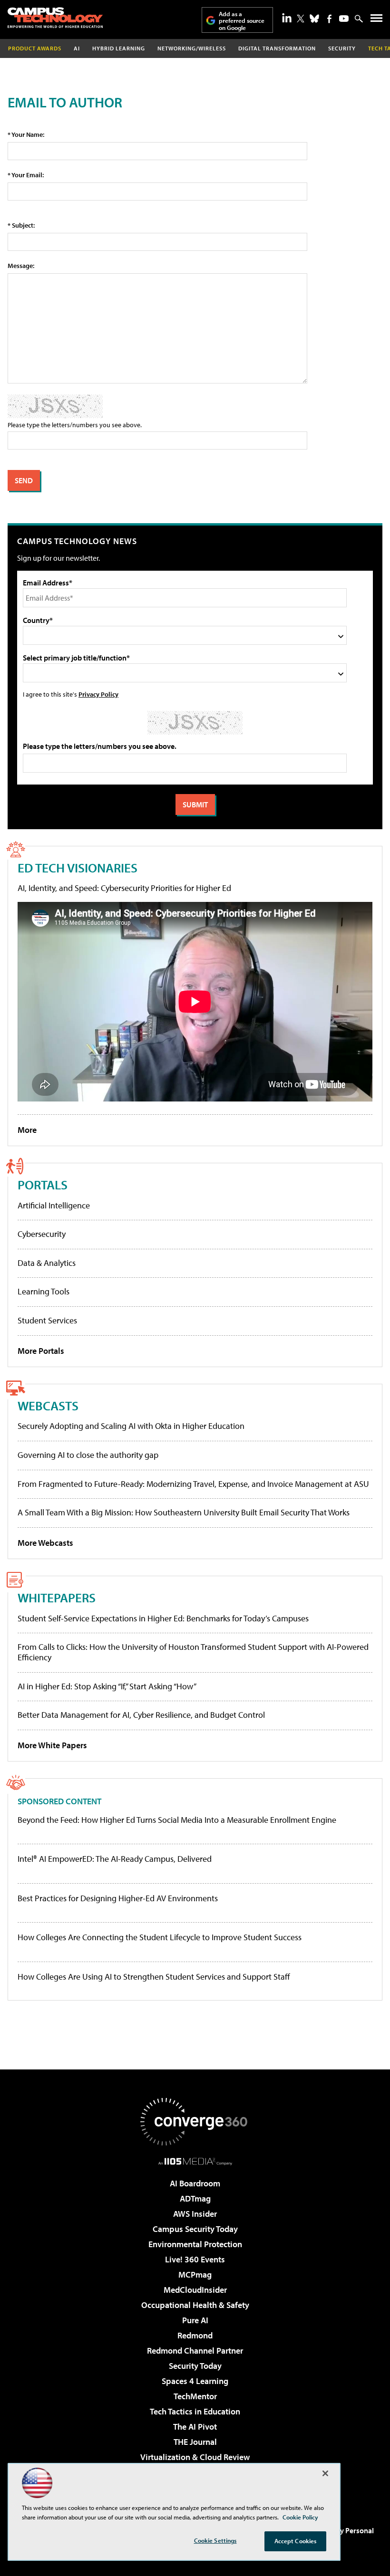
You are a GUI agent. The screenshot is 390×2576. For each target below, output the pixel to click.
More (27, 1130)
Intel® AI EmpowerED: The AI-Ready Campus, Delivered (115, 1859)
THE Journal (195, 2442)
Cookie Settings (215, 2540)
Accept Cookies (296, 2541)
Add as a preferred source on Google (242, 21)
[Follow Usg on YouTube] (344, 19)
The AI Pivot (195, 2427)
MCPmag (195, 2274)
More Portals (41, 1351)
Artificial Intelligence (54, 1205)
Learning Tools (44, 1291)
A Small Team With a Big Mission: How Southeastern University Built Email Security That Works (184, 1512)
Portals (43, 1184)
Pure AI (195, 2320)
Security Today (195, 2366)
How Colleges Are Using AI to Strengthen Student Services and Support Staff (154, 1977)
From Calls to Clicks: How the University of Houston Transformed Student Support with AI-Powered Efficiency (193, 1652)
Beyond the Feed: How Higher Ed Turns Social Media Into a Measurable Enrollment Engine (177, 1820)
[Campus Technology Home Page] (55, 18)
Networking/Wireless (192, 48)
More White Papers (52, 1745)
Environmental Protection (195, 2244)
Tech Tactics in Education (195, 2411)
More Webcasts (45, 1543)
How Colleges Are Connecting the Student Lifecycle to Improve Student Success (160, 1937)
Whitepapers (57, 1597)
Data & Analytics (47, 1263)
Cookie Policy (300, 2517)
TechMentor (195, 2396)
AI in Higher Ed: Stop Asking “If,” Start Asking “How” (107, 1686)
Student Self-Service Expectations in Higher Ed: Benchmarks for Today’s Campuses (163, 1618)
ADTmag (195, 2198)
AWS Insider (195, 2214)
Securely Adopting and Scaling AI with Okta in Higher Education (131, 1426)
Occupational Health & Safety (195, 2305)
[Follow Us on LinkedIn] (287, 18)
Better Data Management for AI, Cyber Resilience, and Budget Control (141, 1715)
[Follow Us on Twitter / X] (301, 19)
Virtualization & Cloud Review (195, 2457)
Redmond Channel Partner (195, 2351)
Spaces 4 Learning (195, 2381)
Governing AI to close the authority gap (88, 1455)
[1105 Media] (195, 2161)
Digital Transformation (277, 48)
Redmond (195, 2335)
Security (342, 48)
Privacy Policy (98, 694)
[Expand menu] (376, 20)
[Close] (325, 2473)
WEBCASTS (48, 1405)
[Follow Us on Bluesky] (314, 19)
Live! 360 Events (195, 2259)
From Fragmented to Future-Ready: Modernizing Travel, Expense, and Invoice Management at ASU (193, 1484)
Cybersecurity (42, 1234)
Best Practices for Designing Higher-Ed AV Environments (118, 1898)
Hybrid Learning (119, 48)
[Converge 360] (195, 2122)
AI (77, 48)
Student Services (47, 1320)
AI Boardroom (195, 2183)
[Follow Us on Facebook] (329, 19)
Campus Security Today (195, 2229)
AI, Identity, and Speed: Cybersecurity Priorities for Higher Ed (124, 888)
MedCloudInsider (195, 2290)
